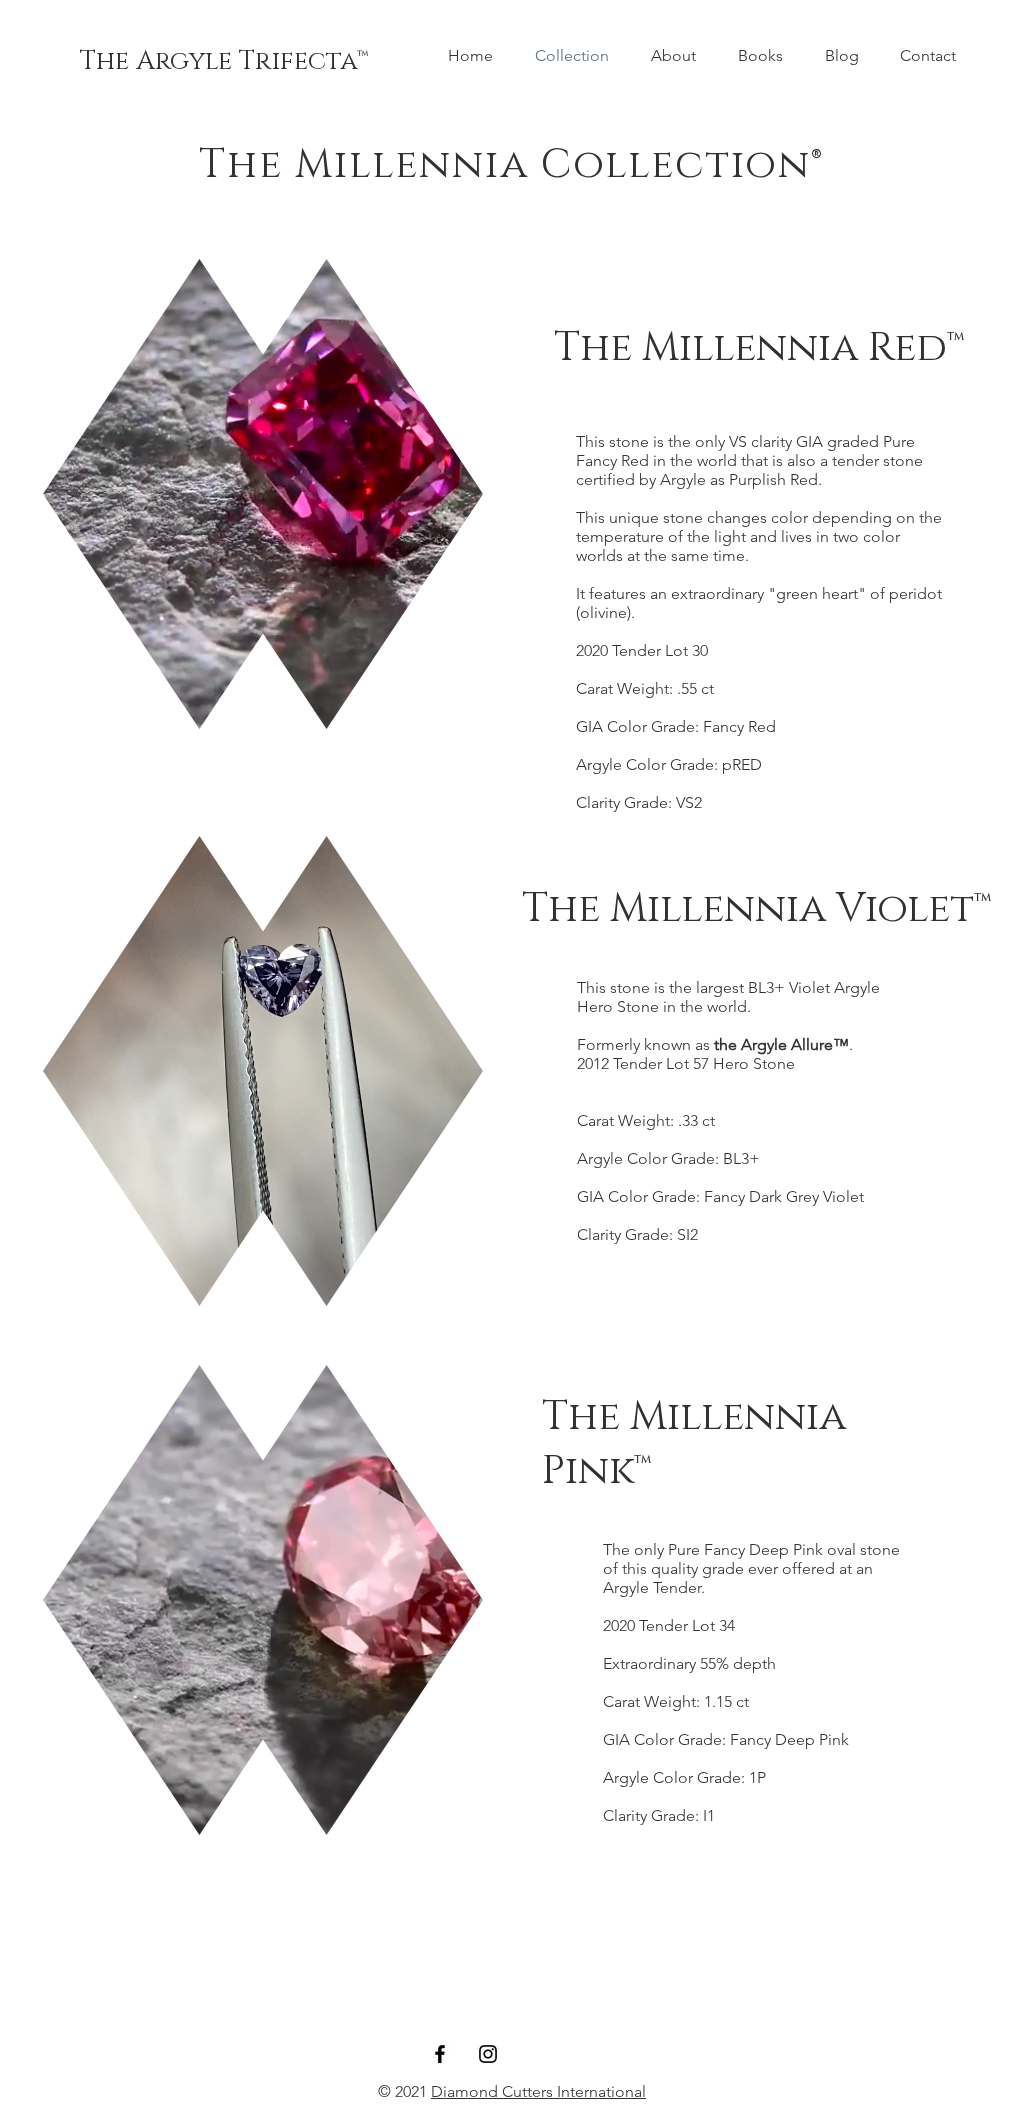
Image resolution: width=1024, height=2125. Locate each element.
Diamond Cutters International (538, 2091)
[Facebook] (440, 2054)
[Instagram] (488, 2054)
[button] (457, 707)
